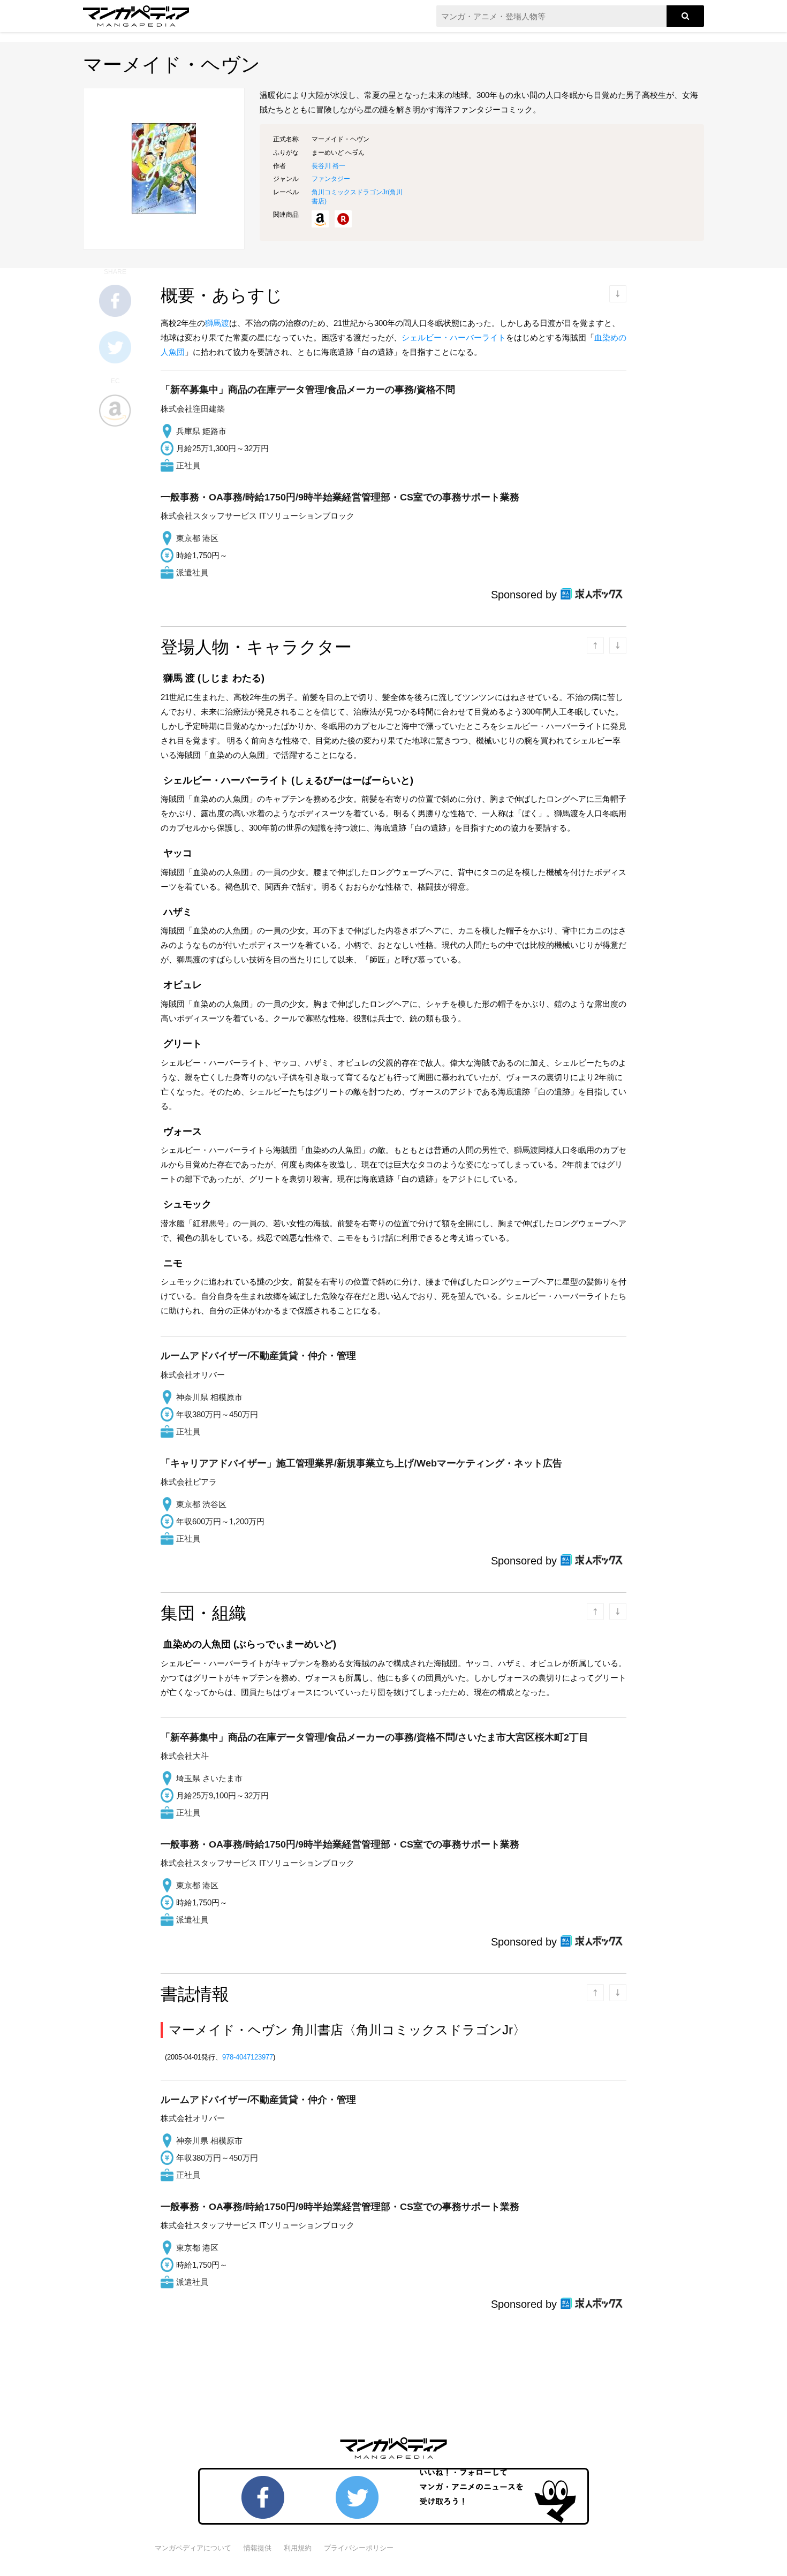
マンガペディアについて (193, 2548)
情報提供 (258, 2548)
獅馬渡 (217, 323)
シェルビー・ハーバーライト (454, 337)
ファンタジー (331, 179)
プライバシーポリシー (359, 2548)
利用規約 (298, 2548)
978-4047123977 (248, 2057)
